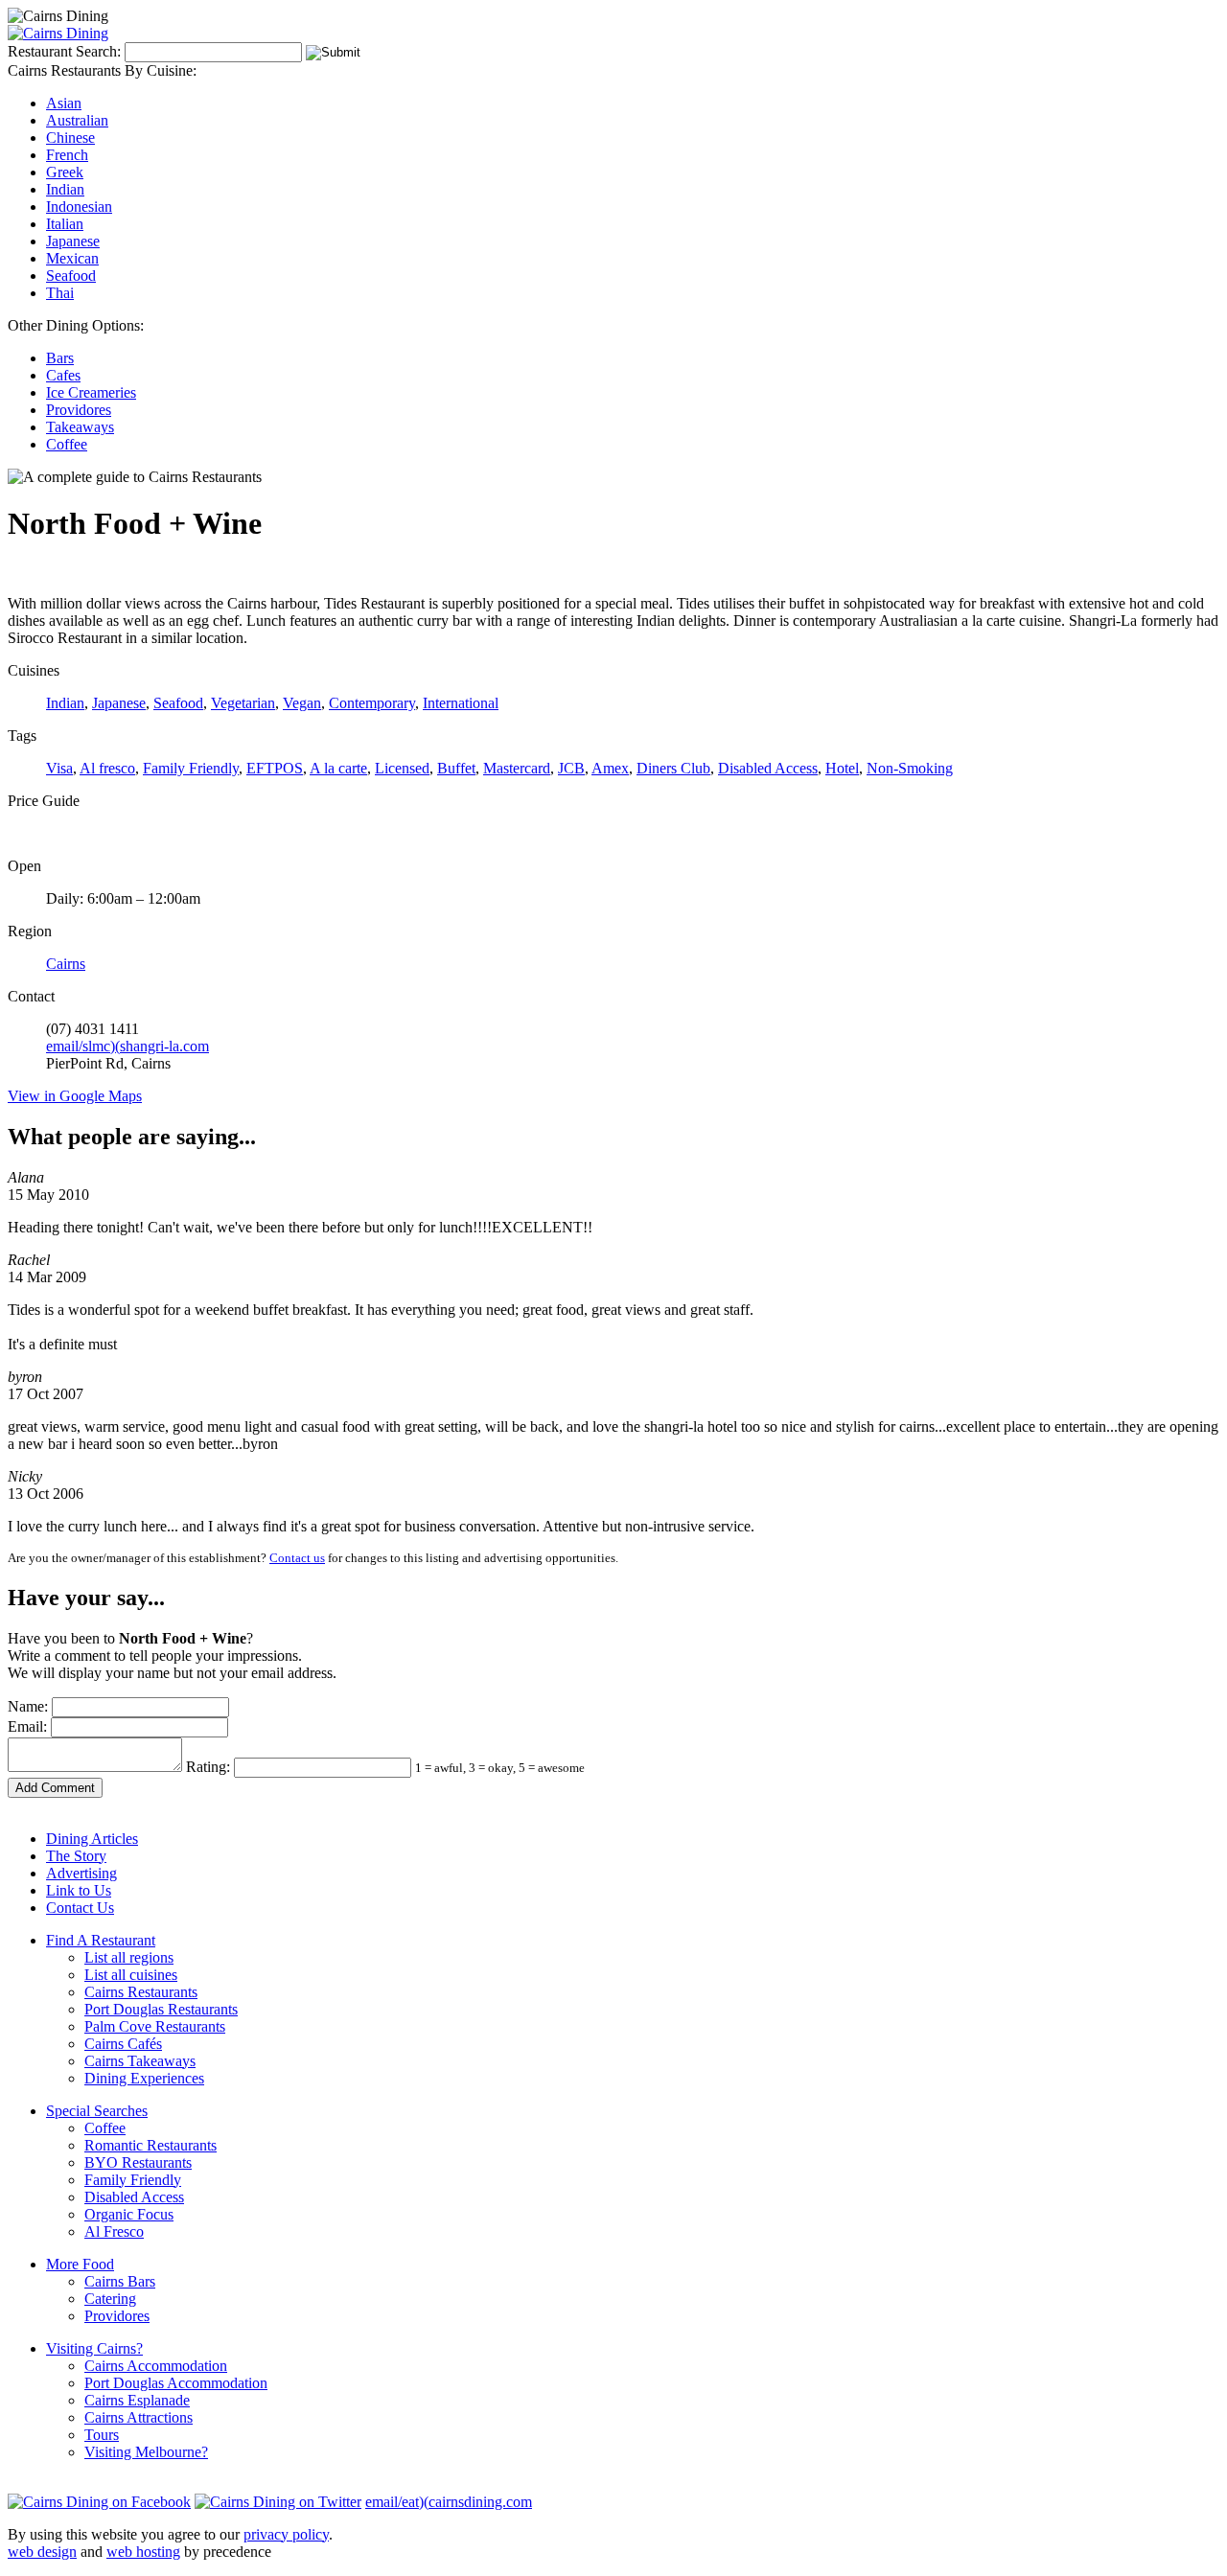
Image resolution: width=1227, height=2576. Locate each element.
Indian (65, 189)
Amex (610, 768)
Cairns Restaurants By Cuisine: (102, 70)
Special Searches (97, 2111)
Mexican (72, 258)
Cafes (63, 375)
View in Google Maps (75, 1096)
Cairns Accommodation (156, 2366)
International (461, 703)
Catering (110, 2299)
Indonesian (79, 207)
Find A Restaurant (101, 1940)
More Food (80, 2264)
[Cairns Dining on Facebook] (99, 2502)
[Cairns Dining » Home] (58, 33)
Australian (77, 120)
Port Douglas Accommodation (176, 2383)
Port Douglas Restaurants (161, 2009)
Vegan (302, 703)
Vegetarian (243, 703)
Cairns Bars (120, 2281)
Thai (60, 293)
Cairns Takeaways (140, 2061)
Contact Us (80, 1908)
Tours (102, 2435)
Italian (65, 224)
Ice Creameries (91, 392)
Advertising (81, 1873)
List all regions (129, 1957)
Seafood (71, 276)
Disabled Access (768, 768)
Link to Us (79, 1890)
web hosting (143, 2552)
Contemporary (372, 703)
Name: (28, 1706)
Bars (60, 358)
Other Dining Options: (76, 325)
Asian (64, 103)
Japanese (73, 241)
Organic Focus (129, 2214)
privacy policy (286, 2534)
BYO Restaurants (138, 2162)
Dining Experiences (144, 2078)
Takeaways (80, 427)
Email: (27, 1726)
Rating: (208, 1767)
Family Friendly (191, 768)
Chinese (70, 138)
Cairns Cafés (123, 2044)
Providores (79, 410)
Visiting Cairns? (94, 2348)
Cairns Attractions (139, 2417)
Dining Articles (92, 1839)
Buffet (456, 768)
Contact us (297, 1558)
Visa (59, 768)
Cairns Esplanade (137, 2400)
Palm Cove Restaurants (155, 2026)
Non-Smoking (910, 768)
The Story (76, 1856)
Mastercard (517, 768)
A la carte (338, 768)
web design (42, 2552)
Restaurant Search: (64, 51)
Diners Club (673, 768)
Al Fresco (114, 2231)
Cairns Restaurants (141, 1992)
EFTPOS (275, 768)
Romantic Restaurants (150, 2145)
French (67, 155)
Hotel (842, 768)
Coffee (67, 444)
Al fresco (107, 768)
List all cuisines (131, 1975)
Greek (65, 172)
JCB (571, 768)
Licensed (402, 768)
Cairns (66, 964)
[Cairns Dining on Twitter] (278, 2502)
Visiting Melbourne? (146, 2452)
